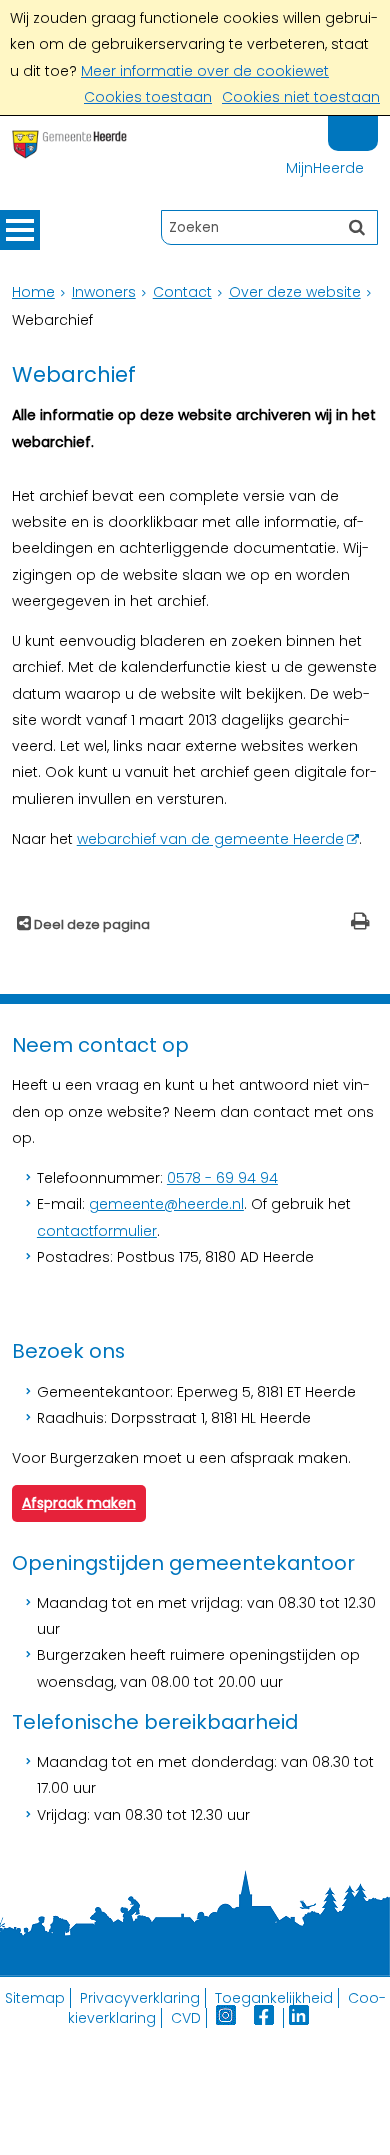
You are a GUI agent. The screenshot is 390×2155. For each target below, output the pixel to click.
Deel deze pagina (90, 924)
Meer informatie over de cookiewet (205, 71)
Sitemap (35, 1998)
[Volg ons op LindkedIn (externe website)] (301, 2018)
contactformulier (97, 1231)
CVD (186, 2018)
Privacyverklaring (140, 1998)
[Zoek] (357, 227)
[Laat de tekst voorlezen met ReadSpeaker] (366, 124)
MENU (20, 230)
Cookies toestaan (148, 97)
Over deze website (295, 292)
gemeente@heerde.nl (166, 1204)
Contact (182, 292)
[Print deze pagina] (360, 923)
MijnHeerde (325, 168)
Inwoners (104, 292)
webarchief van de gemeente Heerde (210, 839)
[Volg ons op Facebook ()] (269, 2018)
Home (33, 292)
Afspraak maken (79, 1503)
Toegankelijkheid (274, 1998)
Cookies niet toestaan (301, 97)
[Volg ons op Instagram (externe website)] (228, 2018)
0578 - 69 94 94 (222, 1178)
